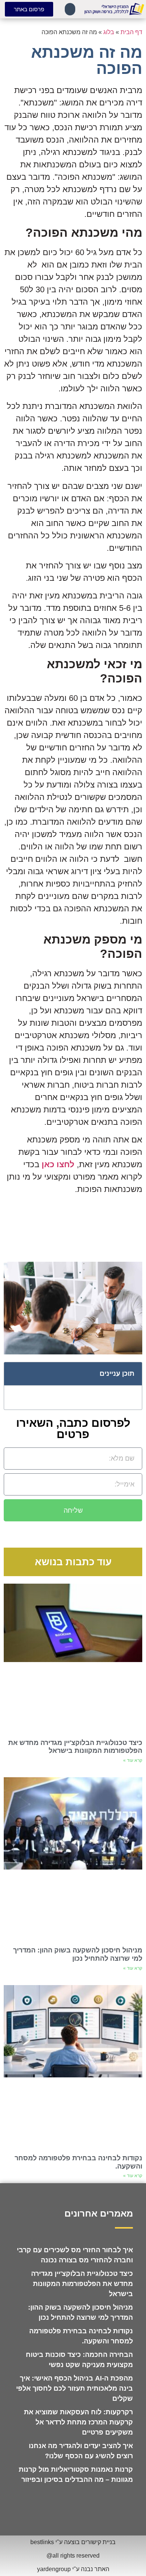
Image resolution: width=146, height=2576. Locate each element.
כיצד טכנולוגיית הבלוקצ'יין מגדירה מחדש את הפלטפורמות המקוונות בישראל (75, 1747)
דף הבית (131, 32)
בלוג (109, 32)
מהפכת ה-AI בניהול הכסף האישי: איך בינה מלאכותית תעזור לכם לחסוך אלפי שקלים (74, 2388)
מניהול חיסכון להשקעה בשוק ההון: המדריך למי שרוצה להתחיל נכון (78, 1954)
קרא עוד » (133, 1760)
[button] (70, 9)
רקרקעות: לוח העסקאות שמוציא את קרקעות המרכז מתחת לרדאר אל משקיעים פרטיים (78, 2422)
